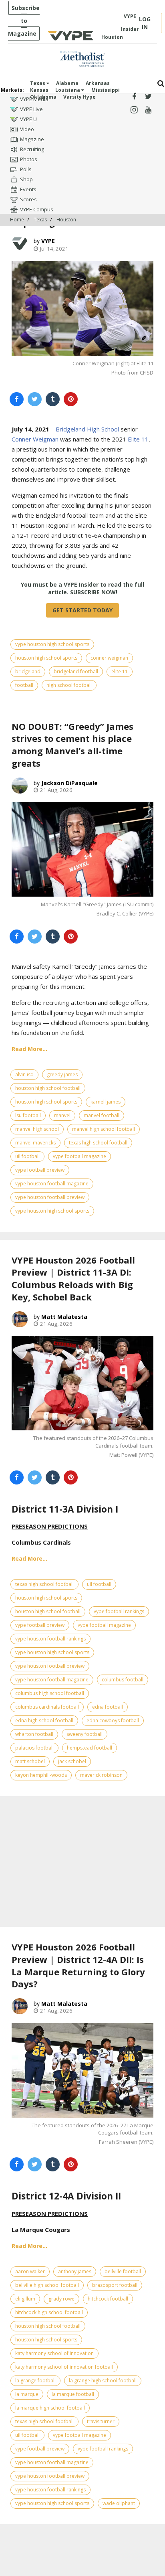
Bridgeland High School (87, 429)
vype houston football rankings (50, 1639)
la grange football (35, 2381)
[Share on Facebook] (17, 399)
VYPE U (28, 119)
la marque (27, 2394)
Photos (29, 159)
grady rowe (61, 2299)
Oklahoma (43, 97)
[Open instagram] (134, 110)
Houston (66, 220)
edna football (108, 1707)
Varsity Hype (79, 97)
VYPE (48, 241)
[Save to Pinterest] (71, 399)
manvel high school (37, 1129)
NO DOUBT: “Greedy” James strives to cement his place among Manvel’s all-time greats (72, 745)
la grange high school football (103, 2381)
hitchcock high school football (49, 2312)
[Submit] (161, 84)
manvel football (102, 1115)
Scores (28, 199)
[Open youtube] (148, 110)
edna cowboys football (113, 1720)
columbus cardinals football (47, 1707)
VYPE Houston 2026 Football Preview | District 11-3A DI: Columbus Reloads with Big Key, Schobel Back (73, 1278)
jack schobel (72, 1761)
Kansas (39, 90)
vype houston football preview (50, 1197)
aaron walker (30, 2271)
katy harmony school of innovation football (64, 2367)
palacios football (34, 1748)
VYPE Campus (37, 209)
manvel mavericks (35, 1143)
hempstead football (90, 1748)
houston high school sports (46, 658)
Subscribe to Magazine (24, 21)
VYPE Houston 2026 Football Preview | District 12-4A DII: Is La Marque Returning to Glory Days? (78, 1965)
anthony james (75, 2271)
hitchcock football (108, 2299)
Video (27, 129)
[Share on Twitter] (35, 399)
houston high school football (48, 1088)
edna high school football (44, 1720)
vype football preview (40, 1170)
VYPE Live (31, 109)
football (24, 685)
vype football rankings (119, 1611)
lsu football (28, 1115)
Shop (26, 179)
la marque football (73, 2394)
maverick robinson (101, 1775)
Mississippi (106, 90)
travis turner (101, 2421)
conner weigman (109, 658)
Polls (26, 169)
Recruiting (32, 149)
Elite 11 (138, 439)
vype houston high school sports (52, 644)
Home (17, 220)
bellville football (123, 2271)
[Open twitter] (148, 97)
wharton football (34, 1734)
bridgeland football (76, 671)
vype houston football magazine (52, 1184)
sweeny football (85, 1734)
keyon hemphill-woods (41, 1775)
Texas (38, 83)
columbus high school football (50, 1693)
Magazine (32, 139)
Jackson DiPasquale (69, 783)
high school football (69, 685)
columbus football (123, 1680)
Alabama (67, 83)
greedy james (62, 1074)
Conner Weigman (35, 439)
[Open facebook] (134, 97)
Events (28, 189)
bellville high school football (47, 2285)
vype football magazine (79, 1156)
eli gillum (25, 2299)
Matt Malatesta (64, 1317)
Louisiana (68, 90)
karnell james (106, 1102)
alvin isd (24, 1074)
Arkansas (98, 83)
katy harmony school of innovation (54, 2353)
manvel (62, 1115)
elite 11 (120, 671)
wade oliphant (119, 2503)
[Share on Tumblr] (53, 399)
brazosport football (115, 2285)
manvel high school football (104, 1129)
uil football (27, 1156)
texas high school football (98, 1143)
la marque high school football (50, 2408)
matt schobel (30, 1761)
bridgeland (28, 671)
